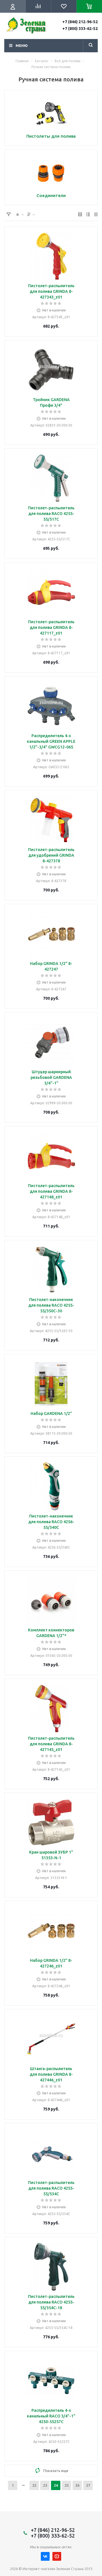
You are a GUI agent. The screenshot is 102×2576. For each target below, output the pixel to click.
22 (34, 2485)
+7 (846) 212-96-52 (80, 22)
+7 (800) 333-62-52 (80, 29)
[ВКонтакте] (45, 2556)
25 (67, 2485)
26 (77, 2485)
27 (88, 2485)
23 (45, 2485)
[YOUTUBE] (57, 2556)
